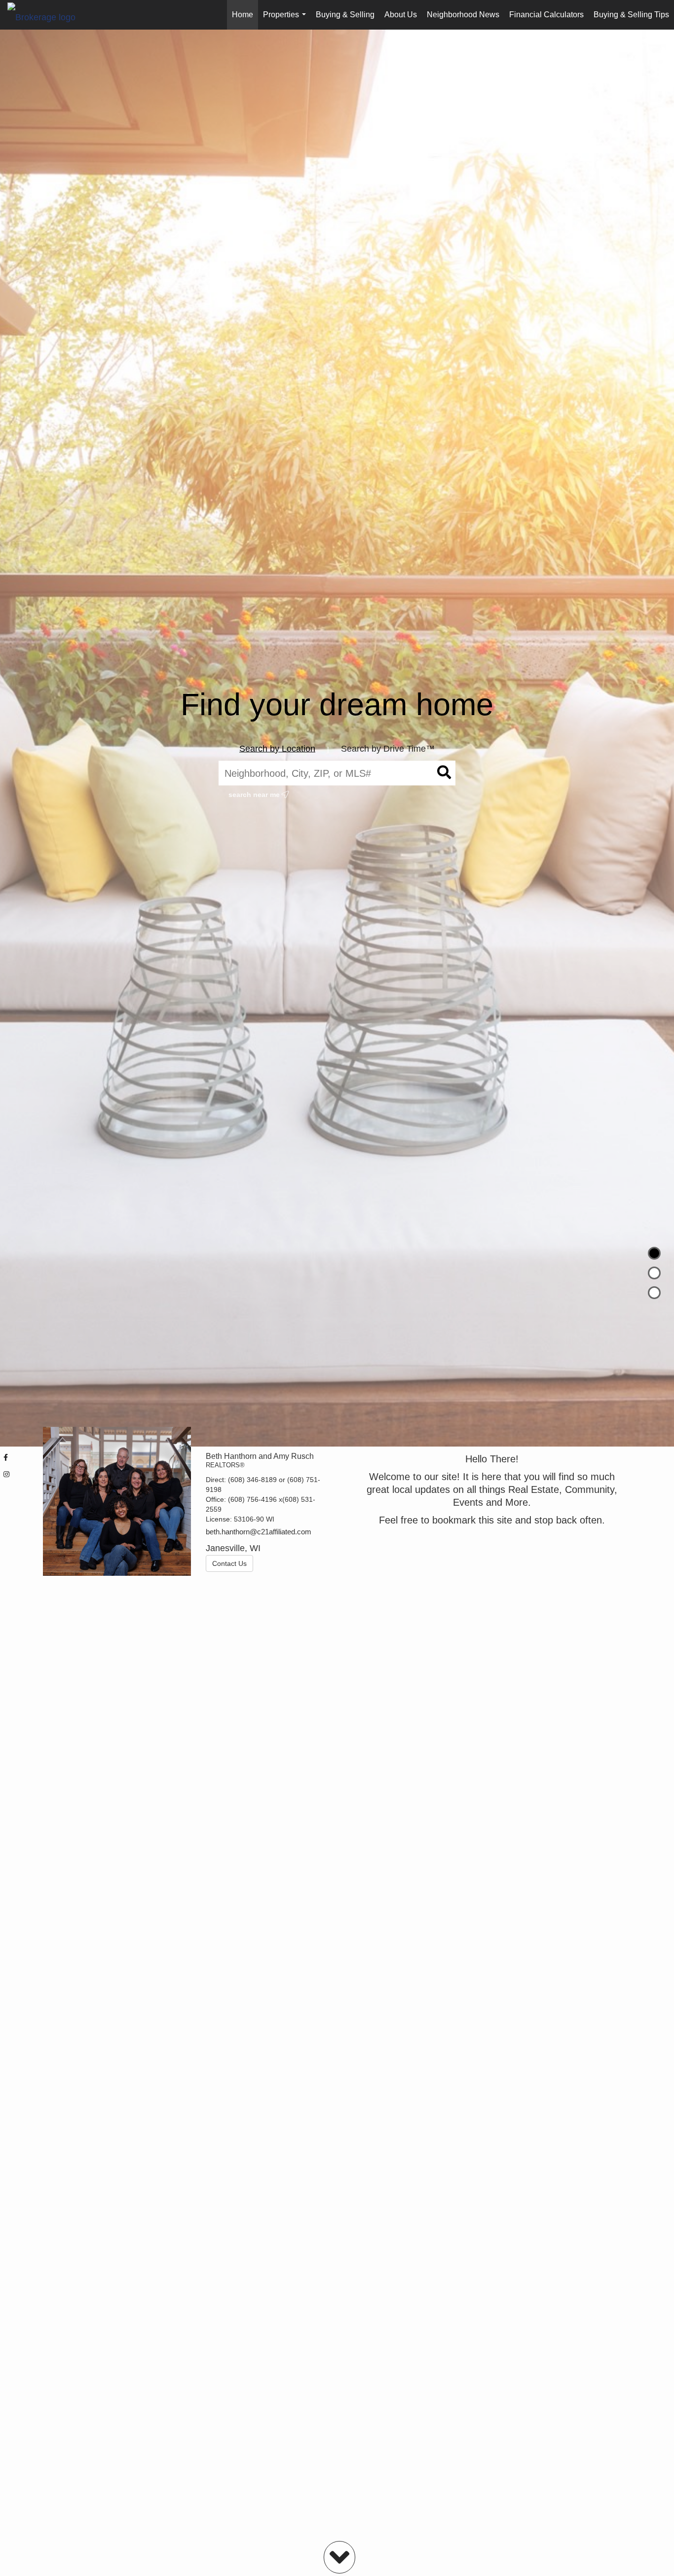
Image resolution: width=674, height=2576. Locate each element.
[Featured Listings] (654, 1273)
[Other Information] (654, 1293)
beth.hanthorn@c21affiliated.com (259, 1532)
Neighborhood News (463, 15)
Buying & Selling (345, 15)
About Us (401, 15)
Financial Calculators (546, 15)
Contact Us (229, 1563)
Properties (286, 20)
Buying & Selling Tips (631, 15)
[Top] (654, 1253)
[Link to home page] (46, 15)
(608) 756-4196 (252, 1499)
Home (243, 15)
